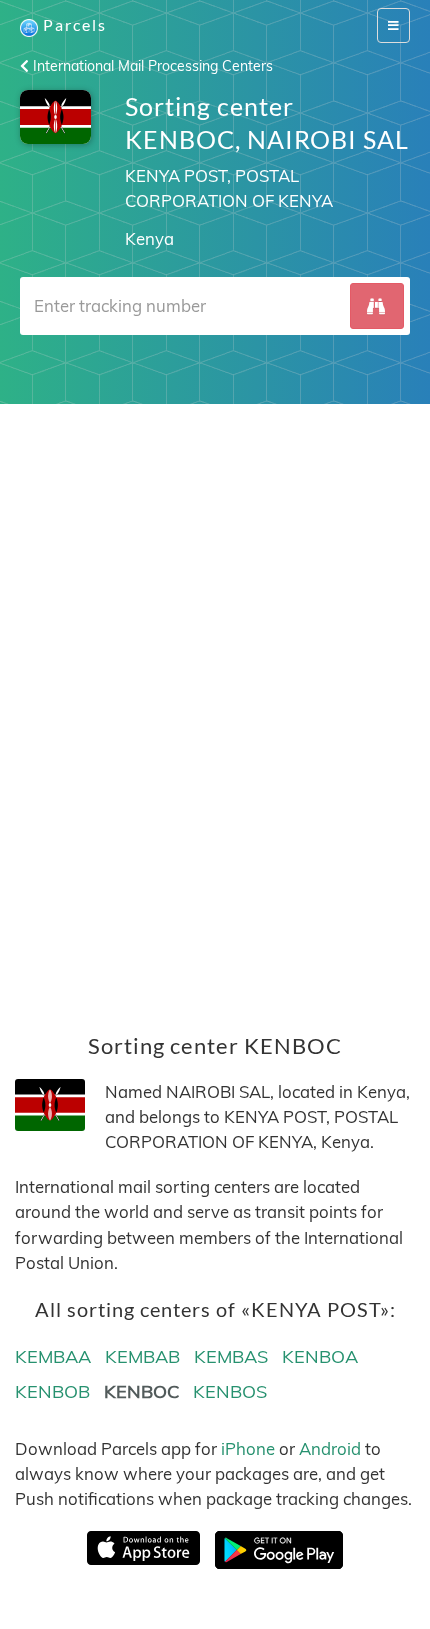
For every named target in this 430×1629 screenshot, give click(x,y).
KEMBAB (142, 1356)
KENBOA (320, 1356)
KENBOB (52, 1391)
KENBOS (230, 1391)
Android (330, 1448)
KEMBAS (231, 1356)
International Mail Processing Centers (151, 66)
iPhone (248, 1448)
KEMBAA (53, 1356)
